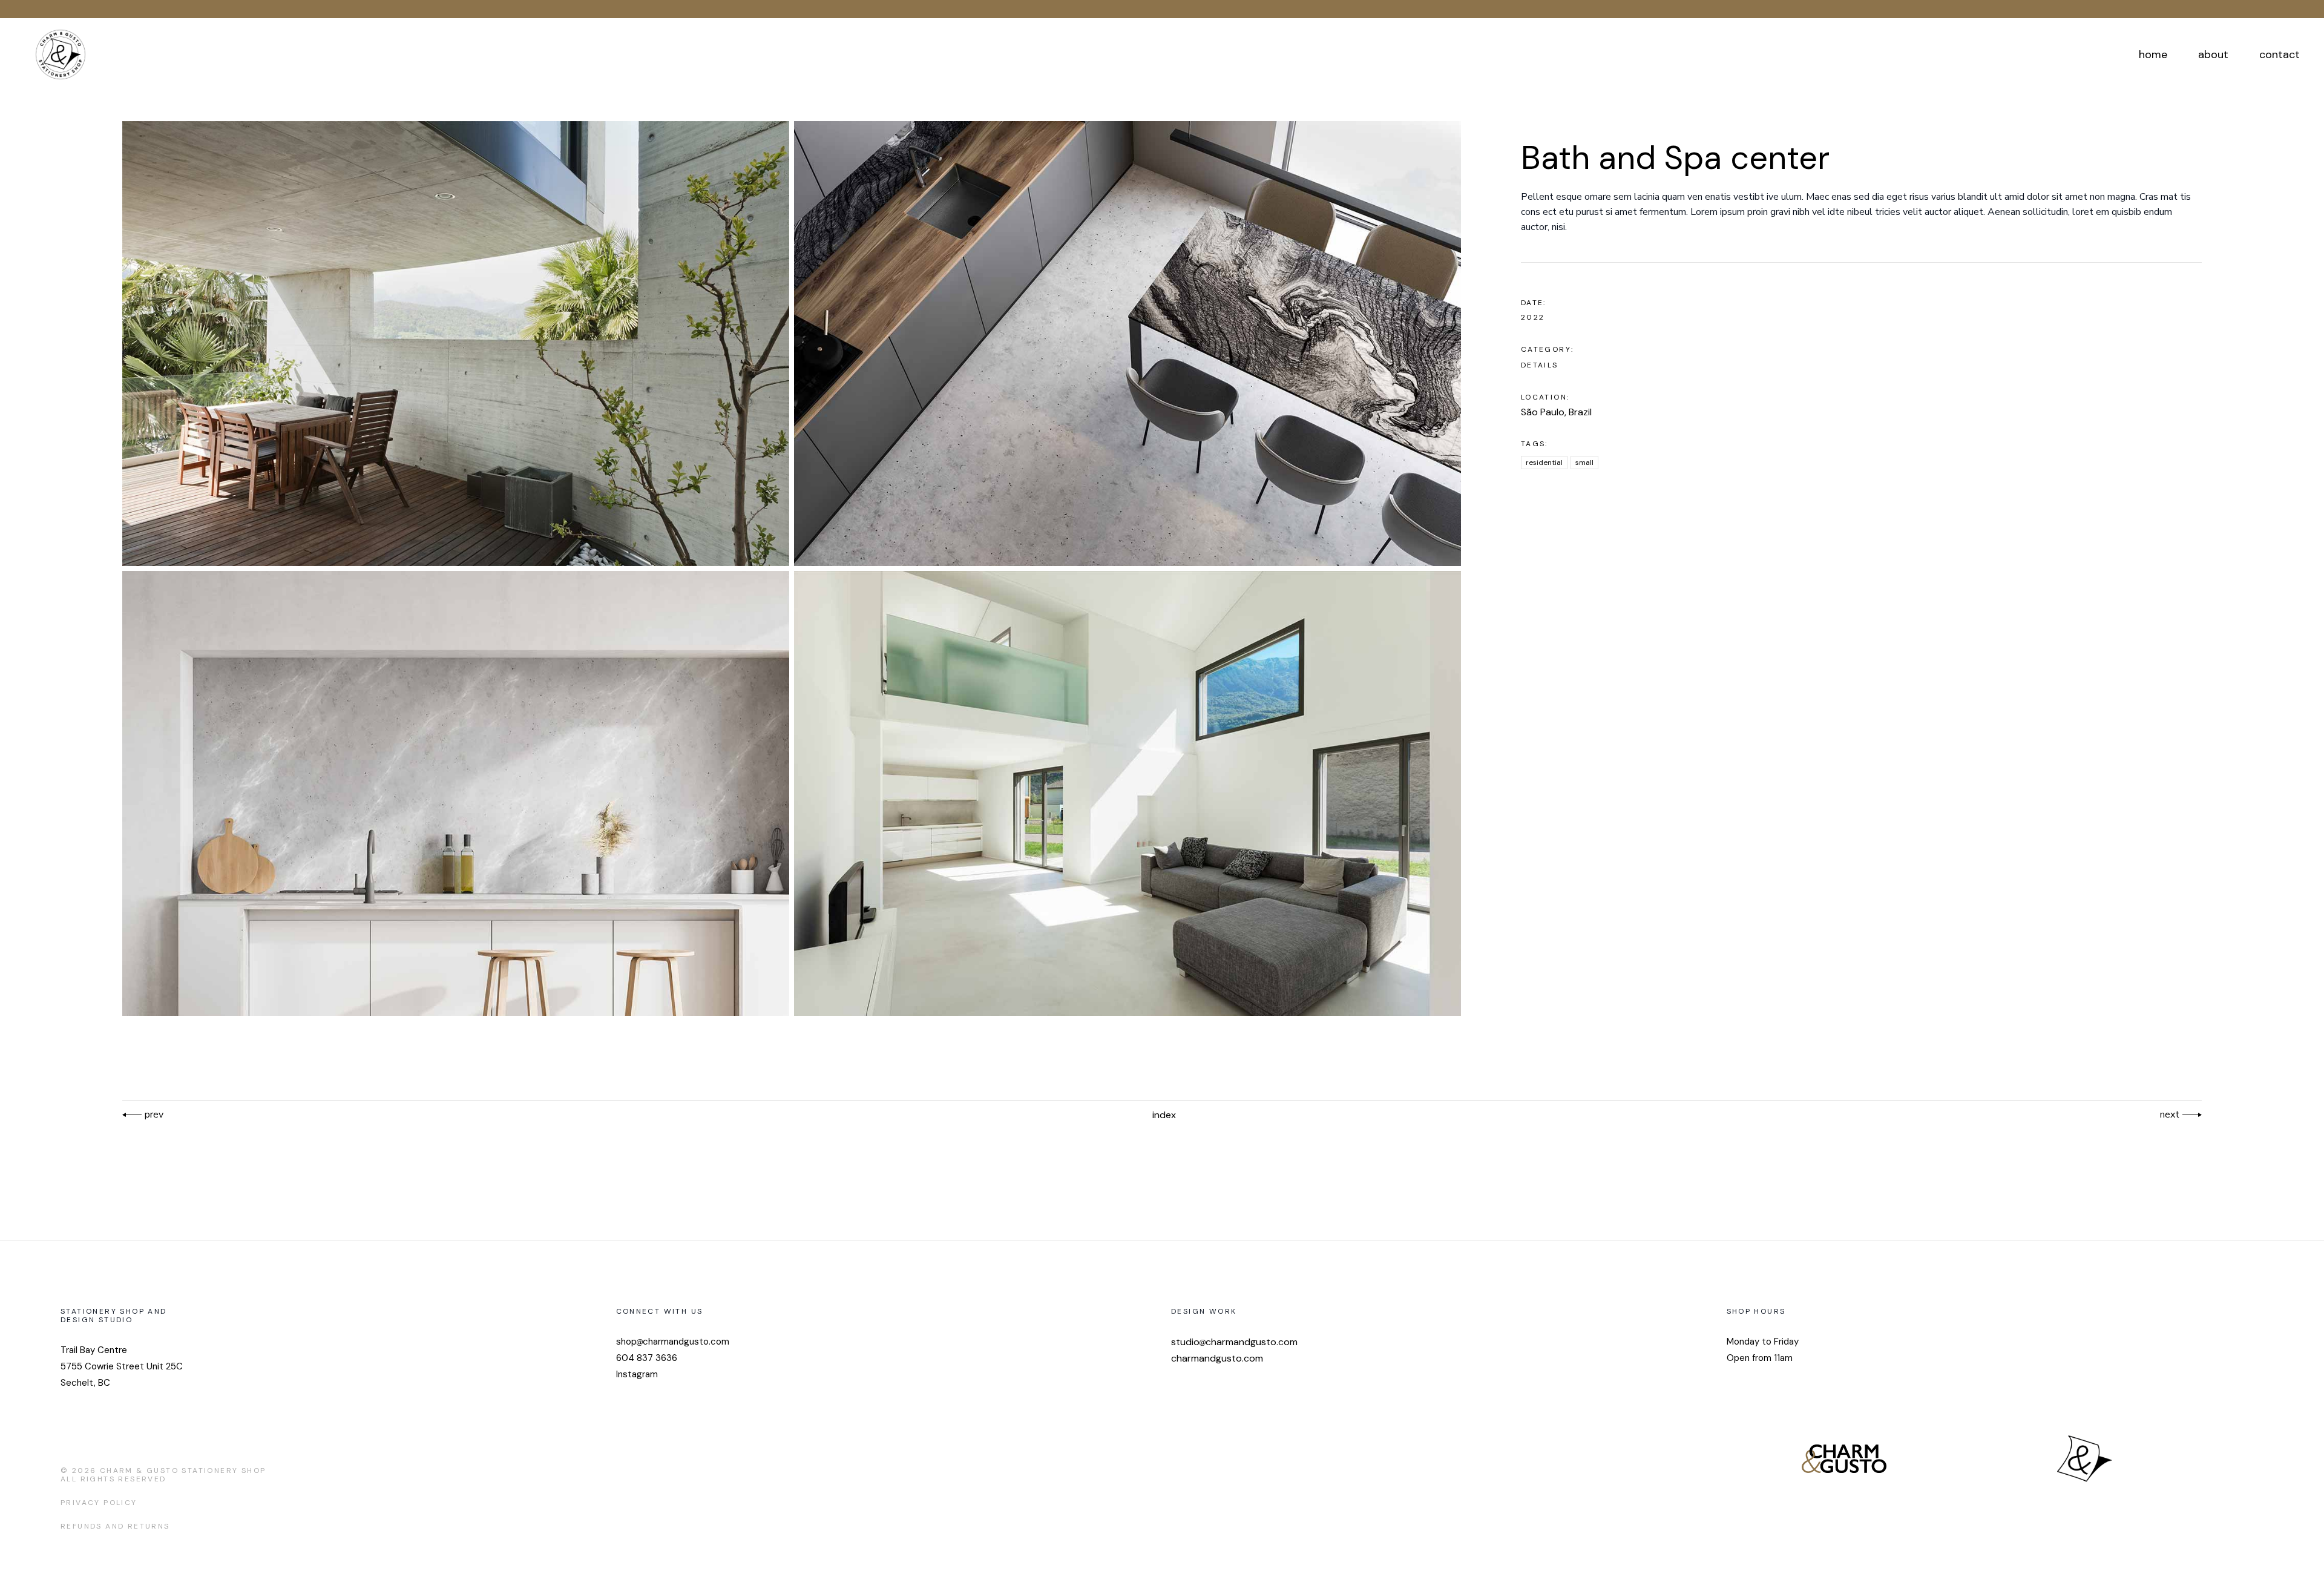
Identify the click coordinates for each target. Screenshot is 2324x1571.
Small (1584, 463)
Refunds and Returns (115, 1526)
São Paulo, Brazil (1556, 412)
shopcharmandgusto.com (673, 1342)
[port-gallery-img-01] (456, 344)
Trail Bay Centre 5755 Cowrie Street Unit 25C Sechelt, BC (122, 1366)
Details (1540, 365)
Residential (1544, 463)
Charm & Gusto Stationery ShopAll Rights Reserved (163, 1475)
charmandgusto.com (1217, 1358)
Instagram (637, 1374)
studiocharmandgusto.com (1234, 1342)
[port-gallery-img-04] (456, 793)
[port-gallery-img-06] (1128, 344)
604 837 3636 (647, 1358)
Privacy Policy (99, 1503)
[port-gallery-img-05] (1128, 793)
